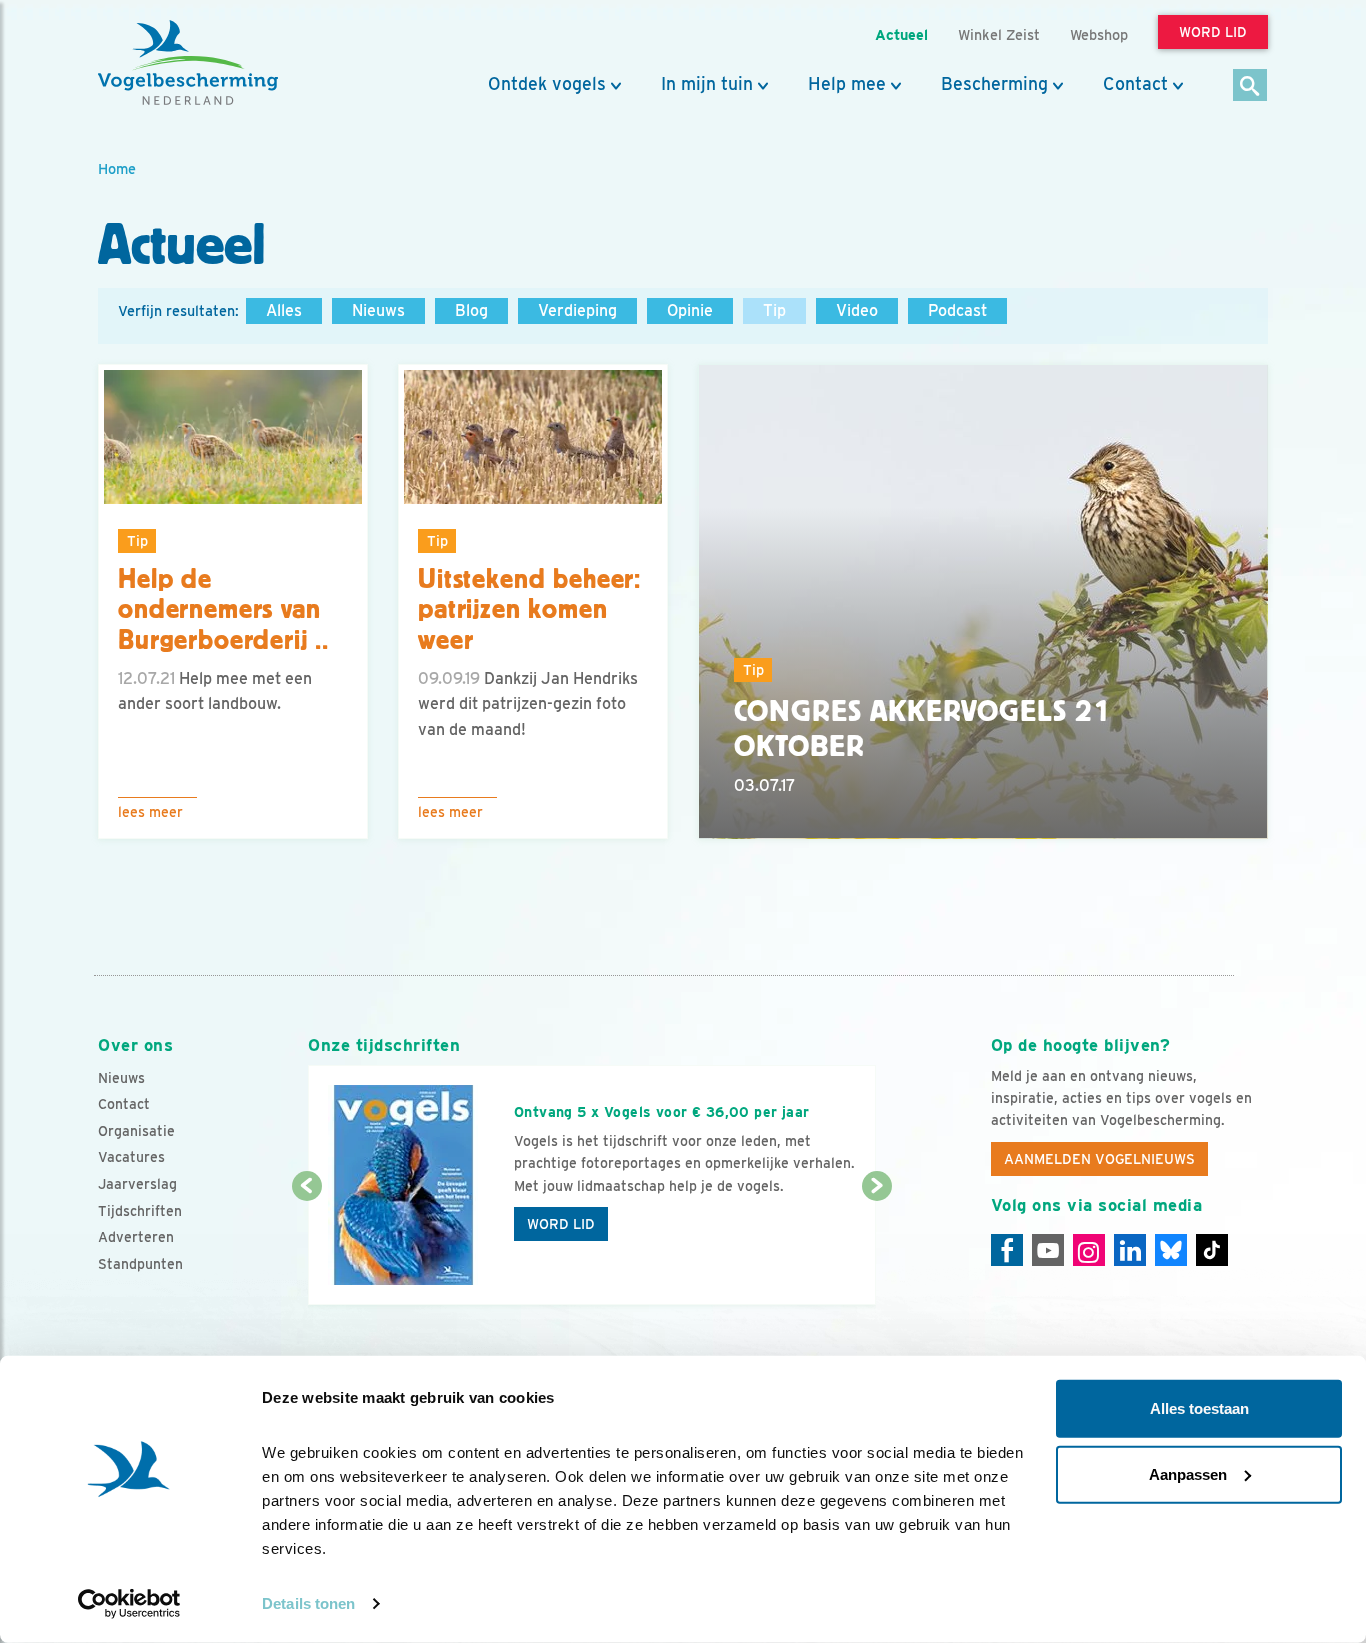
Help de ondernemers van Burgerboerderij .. (223, 610)
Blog (471, 310)
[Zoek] (1250, 86)
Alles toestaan (1199, 1408)
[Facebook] (1007, 1250)
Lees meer (150, 812)
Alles (284, 310)
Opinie (690, 310)
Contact (1135, 84)
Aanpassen (1188, 1473)
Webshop (1099, 34)
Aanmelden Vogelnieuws (1099, 1159)
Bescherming (994, 84)
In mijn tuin (707, 84)
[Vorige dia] (306, 1247)
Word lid (561, 1224)
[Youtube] (1048, 1250)
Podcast (957, 310)
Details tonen (308, 1603)
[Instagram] (1089, 1250)
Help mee (847, 84)
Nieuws (378, 310)
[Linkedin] (1130, 1250)
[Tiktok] (1212, 1250)
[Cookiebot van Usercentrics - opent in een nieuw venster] (129, 1604)
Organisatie (136, 1131)
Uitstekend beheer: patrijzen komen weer (529, 610)
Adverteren (136, 1237)
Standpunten (140, 1264)
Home (117, 168)
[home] (188, 63)
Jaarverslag (137, 1184)
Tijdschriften (140, 1211)
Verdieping (577, 310)
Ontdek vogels (547, 84)
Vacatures (131, 1157)
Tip (774, 310)
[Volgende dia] (876, 1247)
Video (857, 310)
